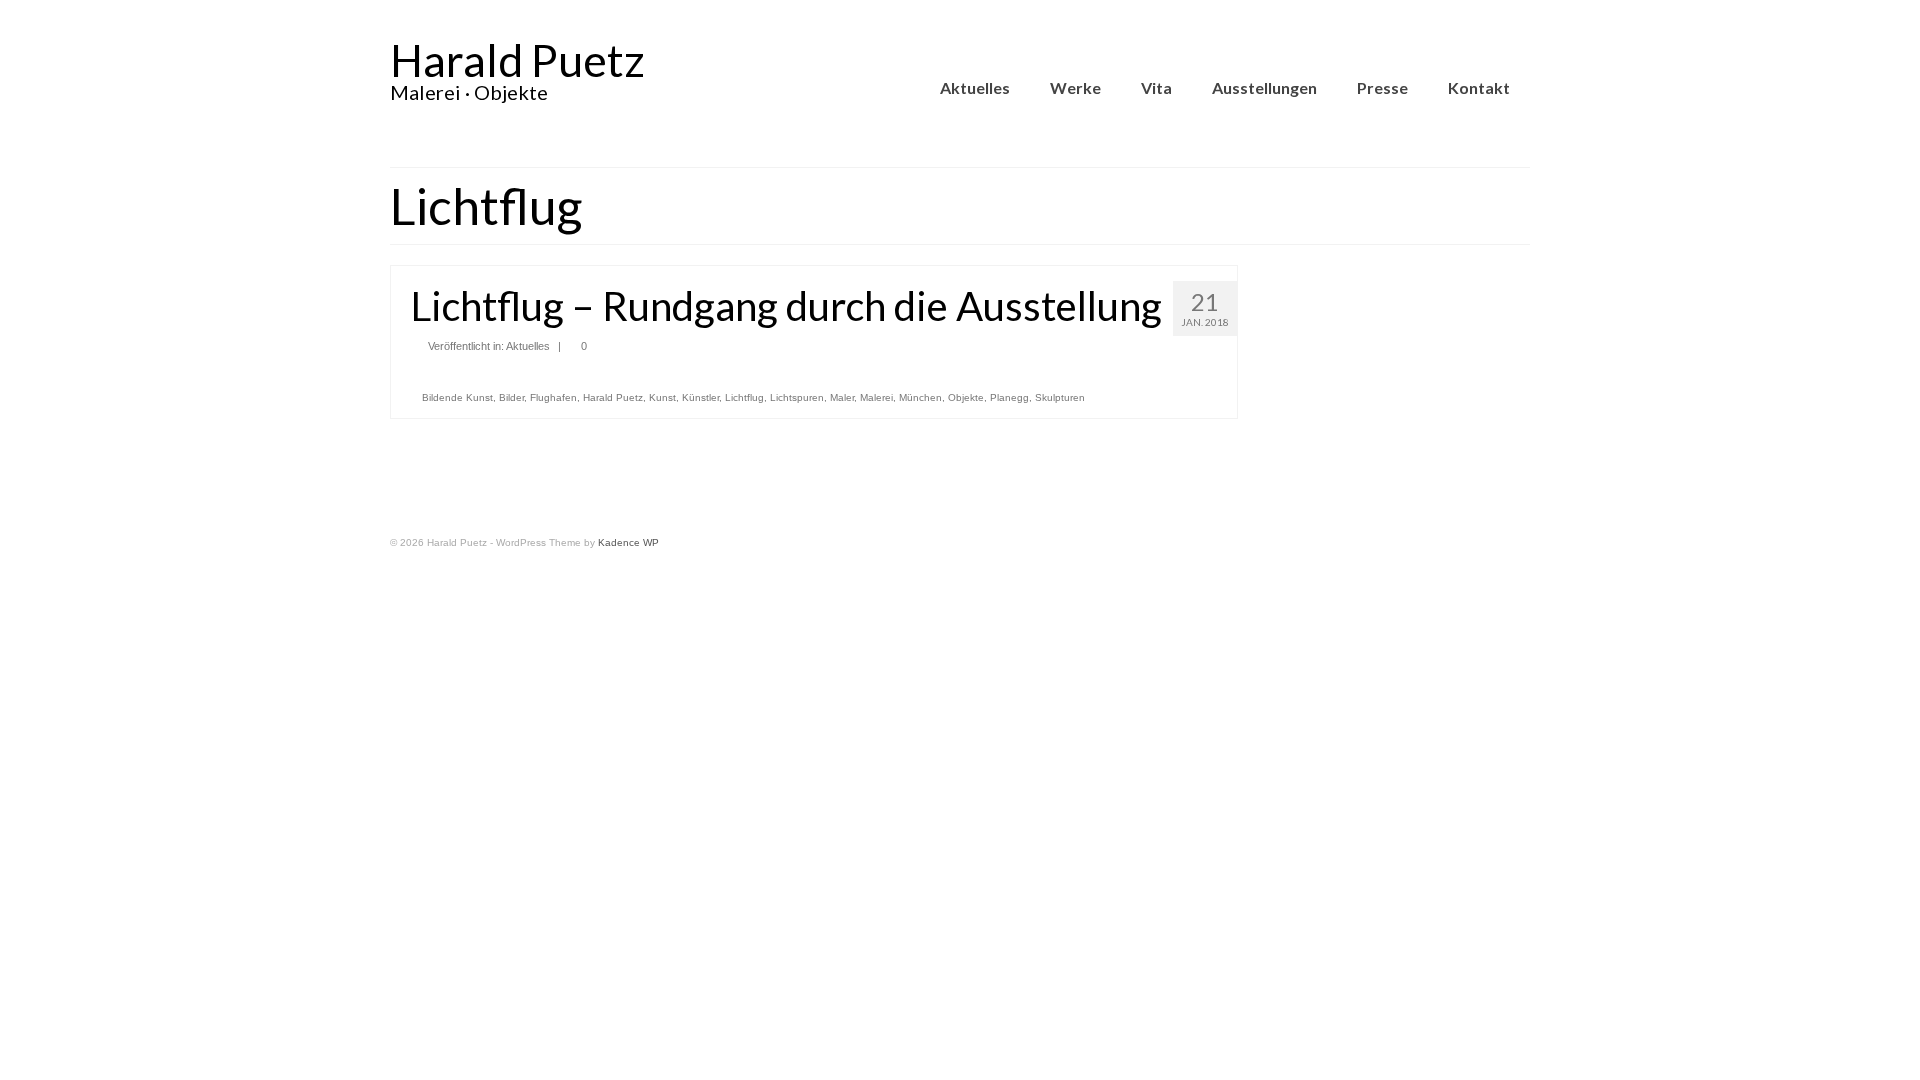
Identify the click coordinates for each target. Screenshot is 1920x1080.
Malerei (876, 397)
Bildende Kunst (457, 397)
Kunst (662, 397)
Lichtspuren (797, 397)
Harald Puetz (517, 60)
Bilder (511, 397)
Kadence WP (628, 542)
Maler (842, 397)
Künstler (700, 397)
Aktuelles (528, 346)
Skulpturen (1060, 397)
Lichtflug (744, 397)
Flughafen (553, 397)
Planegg (1009, 397)
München (920, 397)
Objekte (966, 397)
